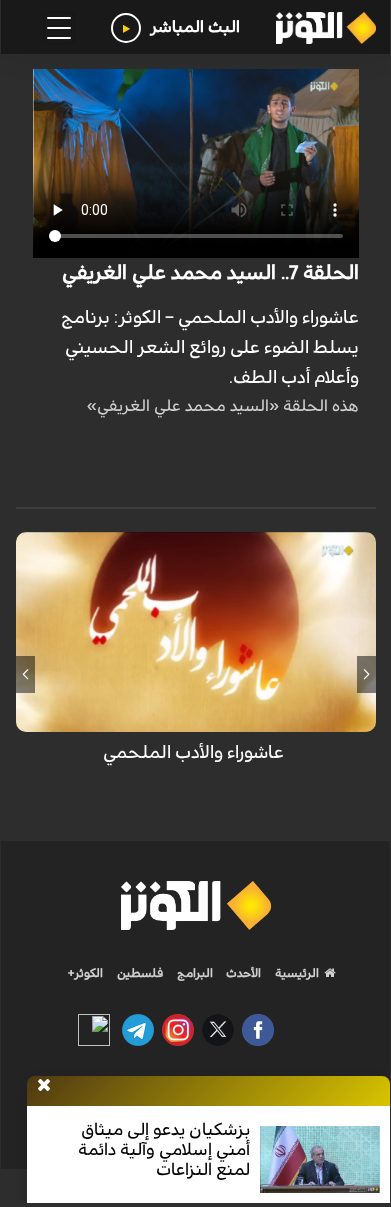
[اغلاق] (44, 1086)
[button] (366, 674)
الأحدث (242, 973)
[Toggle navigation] (59, 28)
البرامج (193, 973)
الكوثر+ (85, 973)
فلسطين (140, 973)
